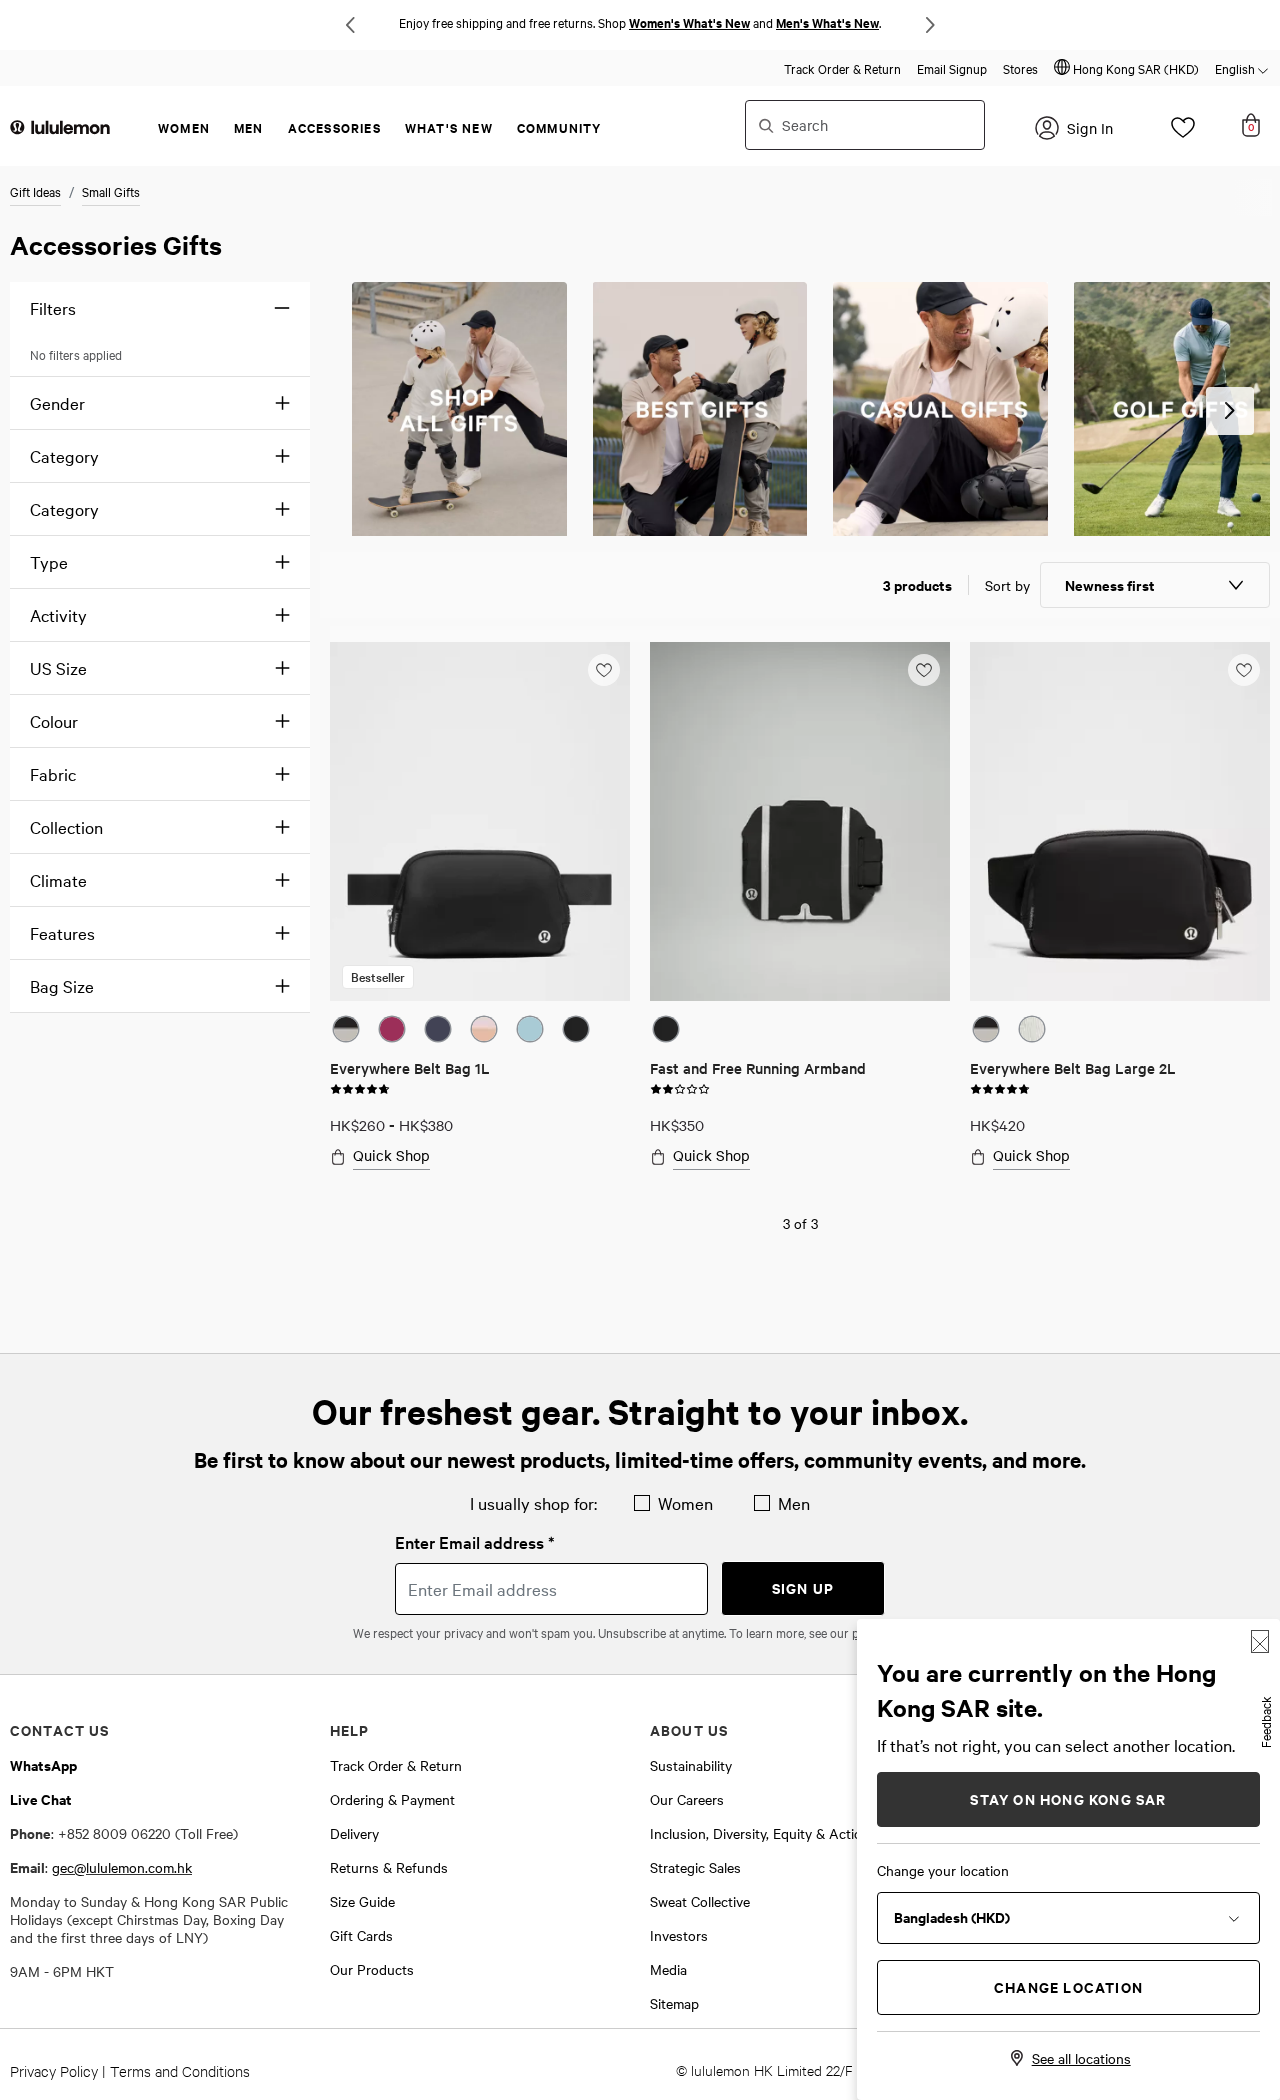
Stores (1020, 68)
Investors (679, 1935)
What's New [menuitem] (449, 127)
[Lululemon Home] (60, 126)
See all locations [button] (1081, 2058)
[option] (346, 1029)
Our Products (372, 1969)
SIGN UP (803, 1587)
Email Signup (952, 68)
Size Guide (362, 1901)
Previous (350, 25)
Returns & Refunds (389, 1867)
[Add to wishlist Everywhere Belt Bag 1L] (604, 669)
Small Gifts (111, 191)
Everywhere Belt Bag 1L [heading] (410, 1067)
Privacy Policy (54, 2070)
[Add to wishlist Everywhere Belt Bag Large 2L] (1244, 669)
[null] (459, 409)
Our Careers (687, 1799)
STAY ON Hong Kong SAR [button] (1068, 1798)
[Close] (1260, 1641)
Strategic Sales (695, 1867)
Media (668, 1969)
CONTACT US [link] (59, 1729)
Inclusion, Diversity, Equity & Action (760, 1833)
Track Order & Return (842, 68)
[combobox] (865, 125)
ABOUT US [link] (689, 1729)
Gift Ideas (35, 191)
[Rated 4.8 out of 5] (360, 1087)
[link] (480, 821)
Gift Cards (361, 1935)
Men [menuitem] (249, 127)
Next (930, 25)
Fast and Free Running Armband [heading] (758, 1067)
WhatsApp (43, 1764)
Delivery (354, 1833)
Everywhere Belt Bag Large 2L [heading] (1073, 1067)
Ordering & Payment (392, 1799)
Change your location (943, 1870)
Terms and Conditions (180, 2070)
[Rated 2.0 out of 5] (680, 1087)
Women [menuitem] (184, 127)
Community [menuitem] (559, 127)
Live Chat (41, 1798)
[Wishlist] (1183, 133)
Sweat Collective (700, 1901)
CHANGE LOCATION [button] (1068, 1986)
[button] (1126, 68)
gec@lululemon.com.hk (122, 1867)
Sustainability (691, 1765)
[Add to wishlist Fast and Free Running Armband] (924, 669)
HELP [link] (350, 1729)
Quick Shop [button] (391, 1155)
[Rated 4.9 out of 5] (1000, 1087)
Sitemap (674, 2003)
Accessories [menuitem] (334, 127)
